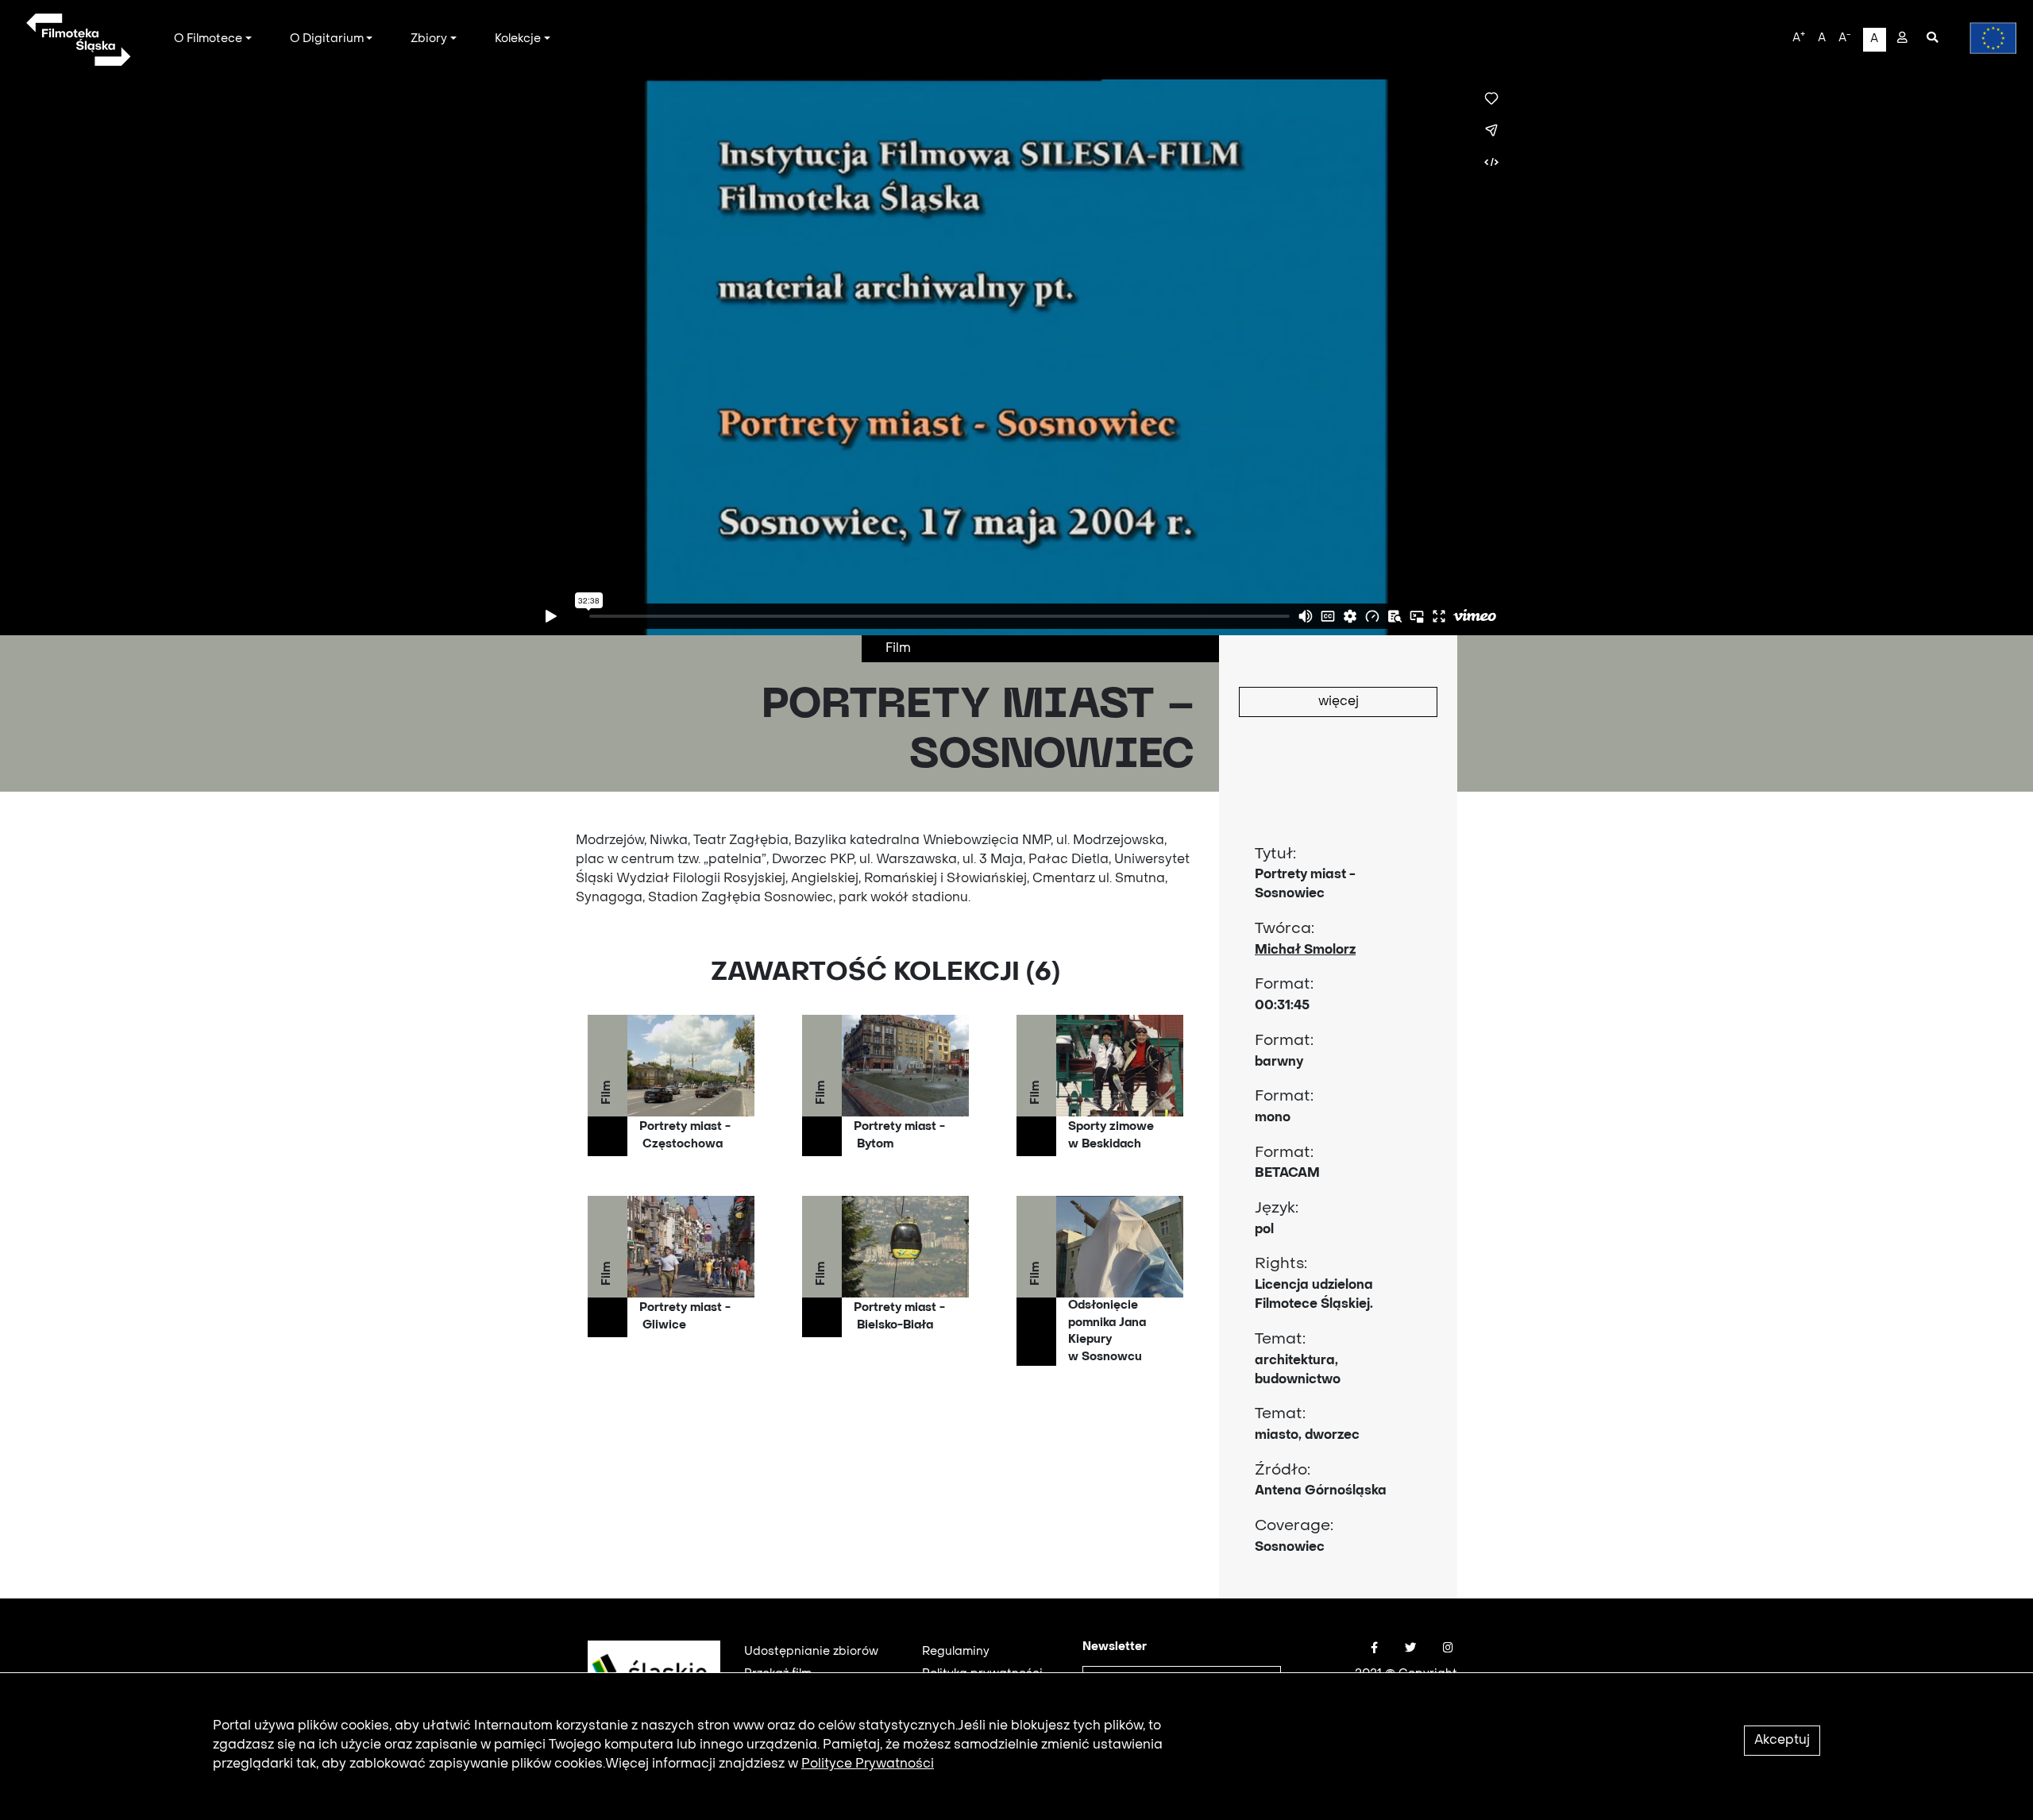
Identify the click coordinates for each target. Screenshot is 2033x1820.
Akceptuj (1782, 1741)
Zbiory (429, 39)
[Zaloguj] (1902, 39)
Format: (1284, 985)
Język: (1277, 1209)
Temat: (1280, 1340)
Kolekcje (518, 39)
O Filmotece (208, 39)
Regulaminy (956, 1652)
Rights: (1281, 1264)
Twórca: (1285, 929)
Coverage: (1294, 1526)
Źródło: (1283, 1471)
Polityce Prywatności (868, 1764)
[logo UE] (1985, 38)
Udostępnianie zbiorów (811, 1652)
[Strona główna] (77, 40)
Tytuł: (1275, 854)
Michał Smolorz (1305, 950)
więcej (1339, 702)
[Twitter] (1410, 1648)
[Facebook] (1374, 1648)
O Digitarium (327, 39)
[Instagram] (1448, 1648)
